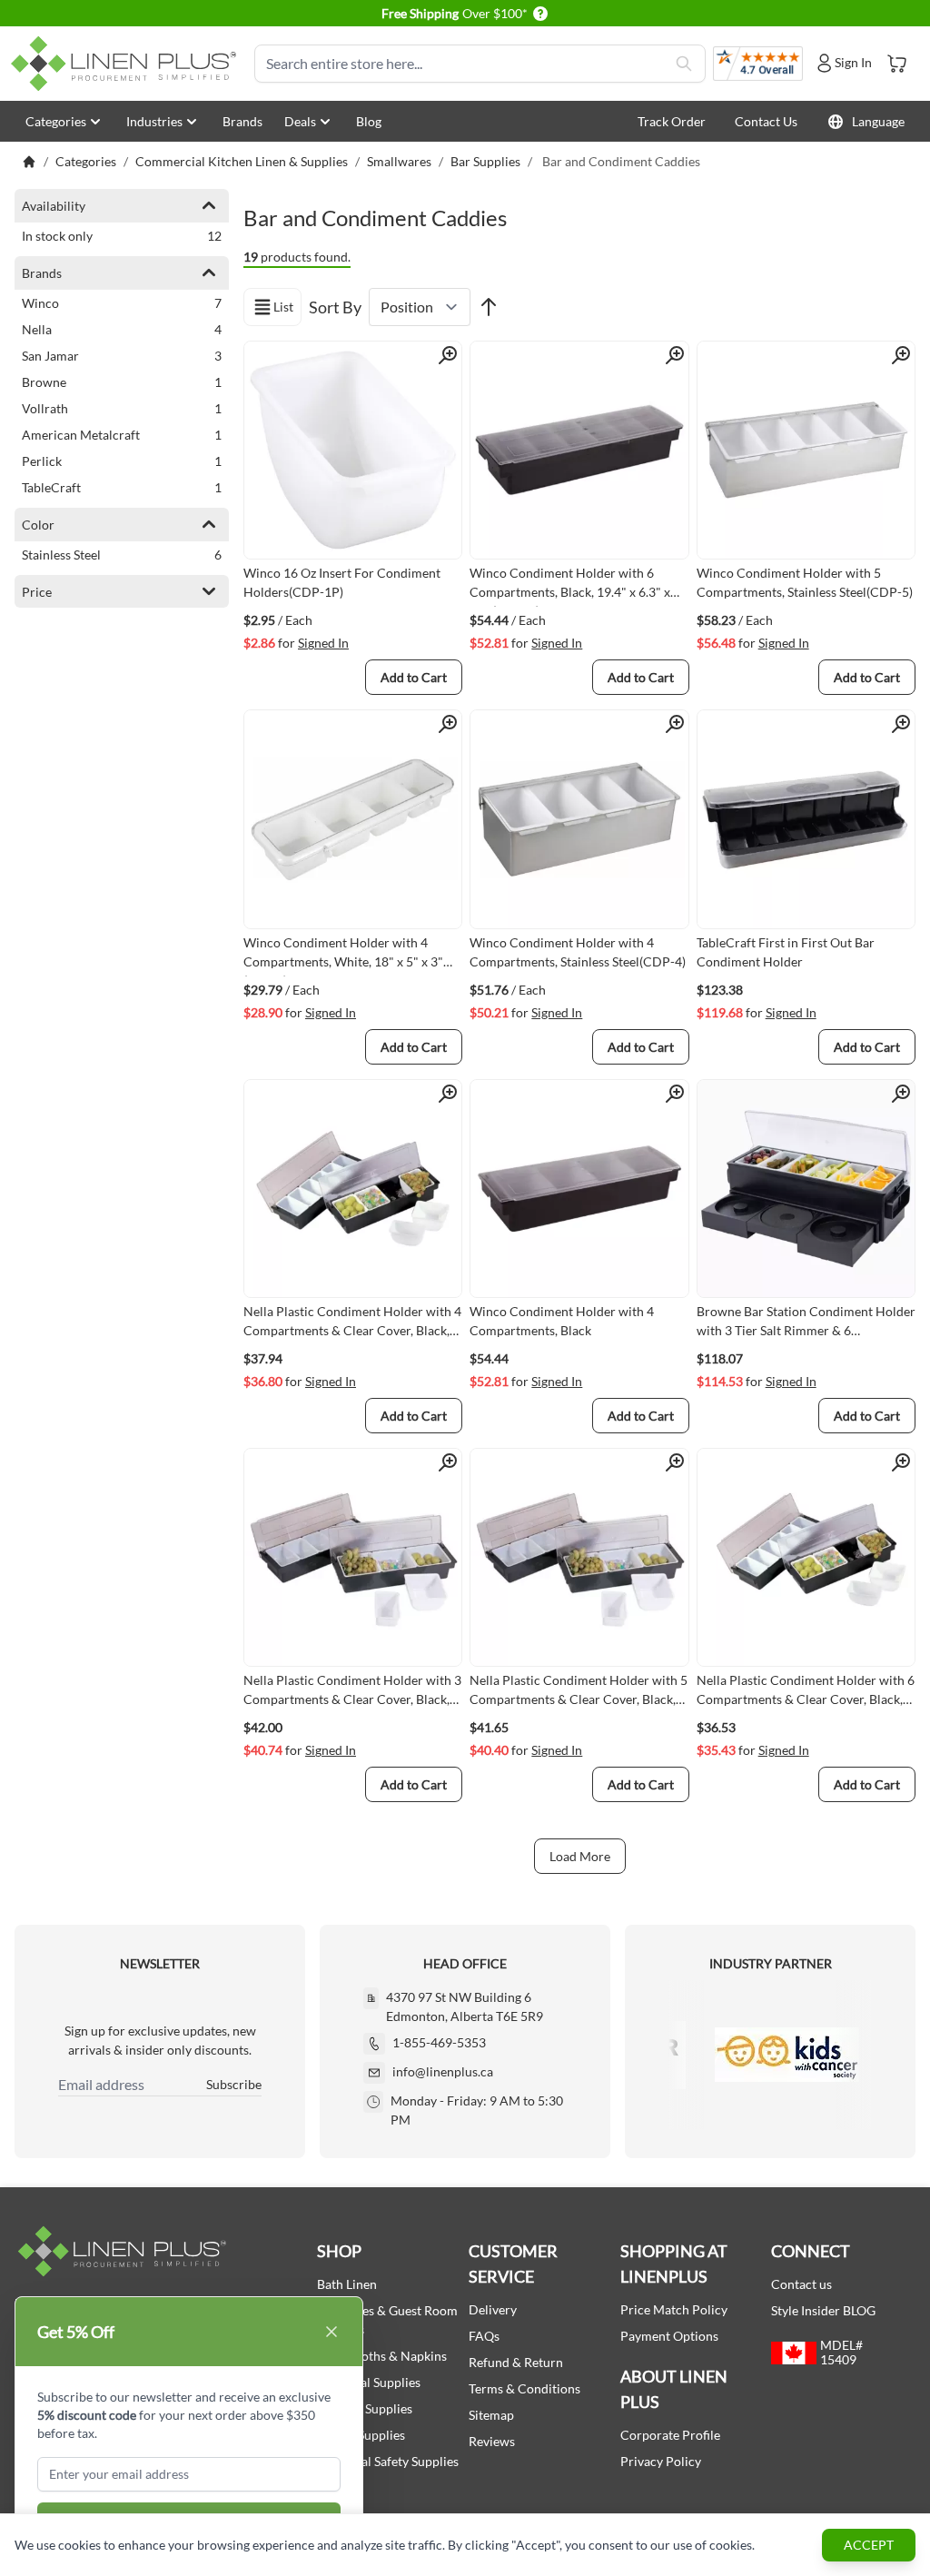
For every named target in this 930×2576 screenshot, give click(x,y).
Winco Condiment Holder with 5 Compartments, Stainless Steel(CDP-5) (805, 582)
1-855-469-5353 (439, 2042)
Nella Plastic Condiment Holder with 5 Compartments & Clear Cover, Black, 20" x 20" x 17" (579, 1693)
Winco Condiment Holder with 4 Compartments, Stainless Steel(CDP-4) (578, 952)
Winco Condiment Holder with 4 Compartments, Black (562, 1321)
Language (878, 121)
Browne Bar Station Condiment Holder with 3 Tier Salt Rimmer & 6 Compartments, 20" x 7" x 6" (806, 1324)
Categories (56, 121)
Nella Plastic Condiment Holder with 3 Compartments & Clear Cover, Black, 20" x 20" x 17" (352, 1693)
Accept (869, 2545)
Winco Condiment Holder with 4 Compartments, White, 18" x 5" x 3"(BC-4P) (343, 956)
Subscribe (234, 2084)
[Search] (684, 64)
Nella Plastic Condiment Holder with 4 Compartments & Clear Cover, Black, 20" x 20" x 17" (352, 1324)
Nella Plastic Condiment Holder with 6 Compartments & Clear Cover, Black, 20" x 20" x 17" (806, 1693)
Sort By (335, 307)
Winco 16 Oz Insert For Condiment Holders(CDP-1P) (342, 582)
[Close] (331, 2332)
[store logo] (127, 64)
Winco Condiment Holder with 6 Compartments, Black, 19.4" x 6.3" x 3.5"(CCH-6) (570, 586)
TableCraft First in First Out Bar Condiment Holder (786, 952)
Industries (154, 121)
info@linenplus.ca (443, 2071)
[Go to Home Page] (29, 162)
